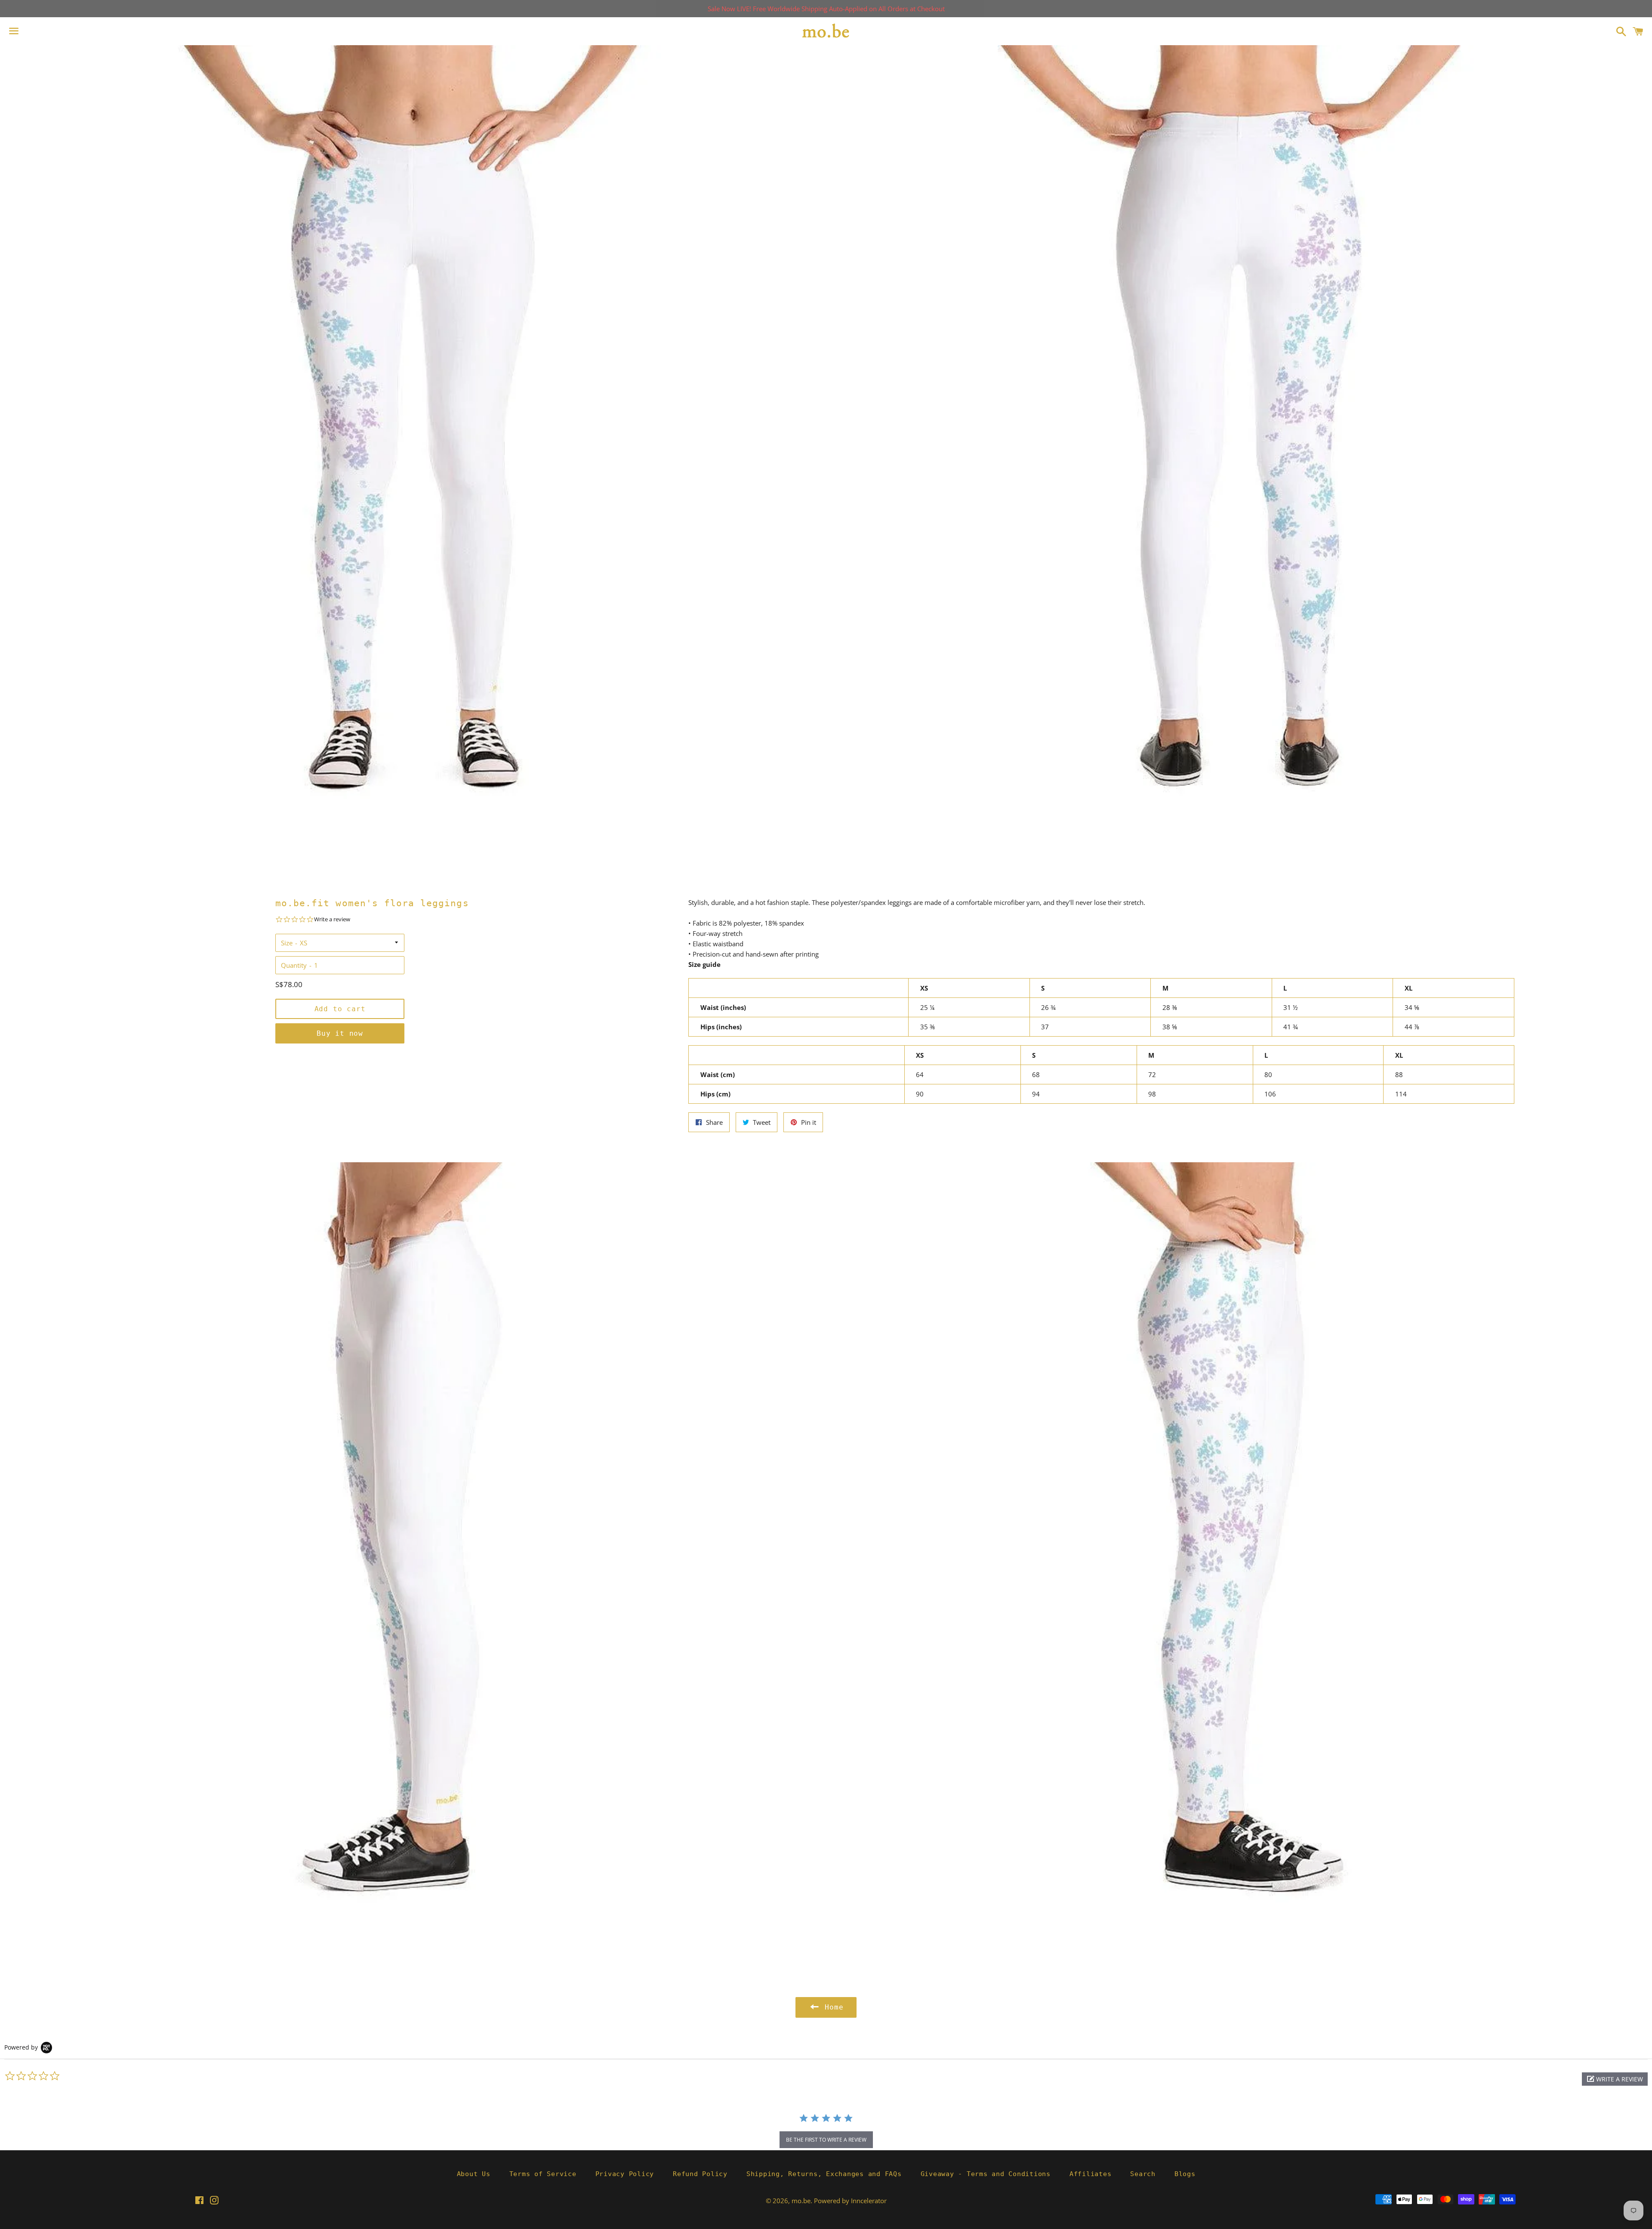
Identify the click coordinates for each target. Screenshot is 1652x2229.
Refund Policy (700, 2174)
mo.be (801, 2201)
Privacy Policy (625, 2174)
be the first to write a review (826, 2140)
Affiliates (1091, 2174)
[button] (1615, 2079)
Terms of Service (543, 2174)
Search (1143, 2174)
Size (287, 943)
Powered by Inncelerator (850, 2201)
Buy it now (340, 1033)
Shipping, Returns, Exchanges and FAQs (824, 2174)
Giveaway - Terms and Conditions (986, 2174)
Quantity (294, 965)
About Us (474, 2174)
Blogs (1185, 2174)
